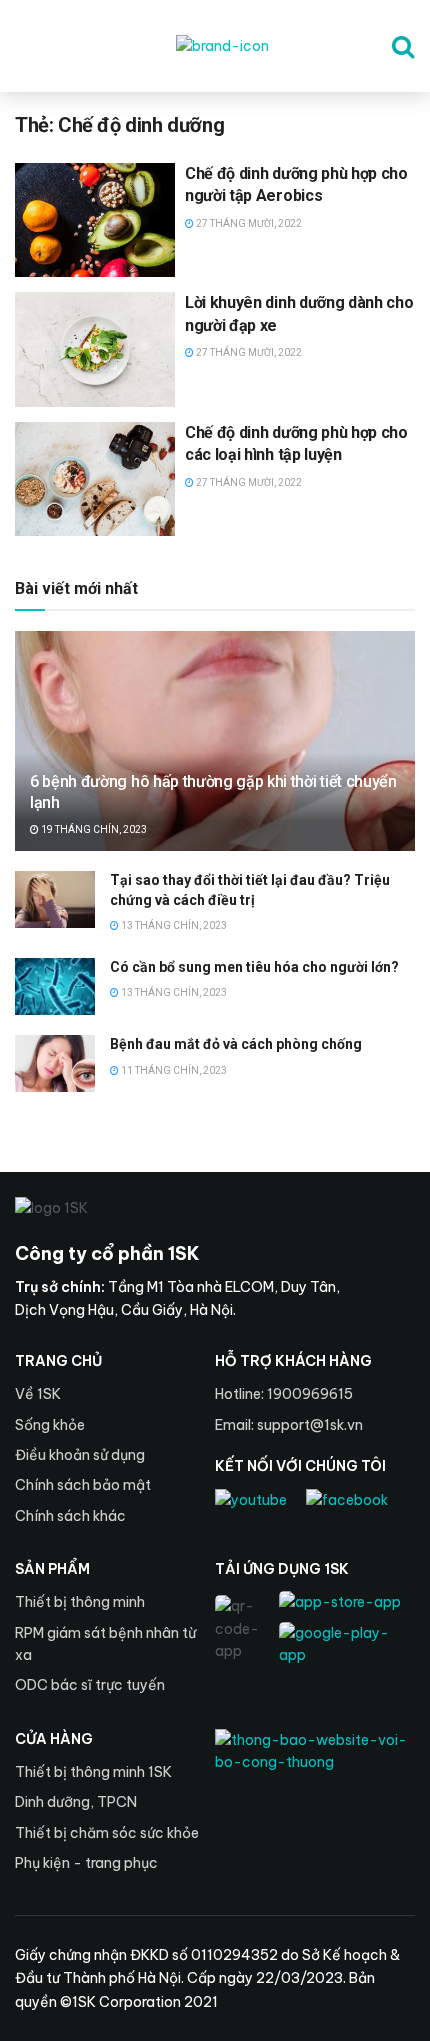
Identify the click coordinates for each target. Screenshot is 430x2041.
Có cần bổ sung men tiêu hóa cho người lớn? (254, 967)
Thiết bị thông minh (80, 1602)
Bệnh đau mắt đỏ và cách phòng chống (236, 1044)
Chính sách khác (70, 1516)
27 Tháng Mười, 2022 (248, 223)
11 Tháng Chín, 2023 (173, 1070)
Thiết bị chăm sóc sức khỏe (107, 1833)
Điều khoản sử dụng (80, 1455)
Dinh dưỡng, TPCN (76, 1802)
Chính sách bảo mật (83, 1485)
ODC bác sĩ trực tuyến (90, 1685)
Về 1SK (38, 1394)
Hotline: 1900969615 (284, 1394)
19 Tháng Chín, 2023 (93, 829)
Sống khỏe (50, 1425)
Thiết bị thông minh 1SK (93, 1772)
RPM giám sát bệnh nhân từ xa (105, 1644)
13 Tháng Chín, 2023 (173, 925)
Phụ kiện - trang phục (86, 1863)
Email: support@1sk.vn (289, 1425)
